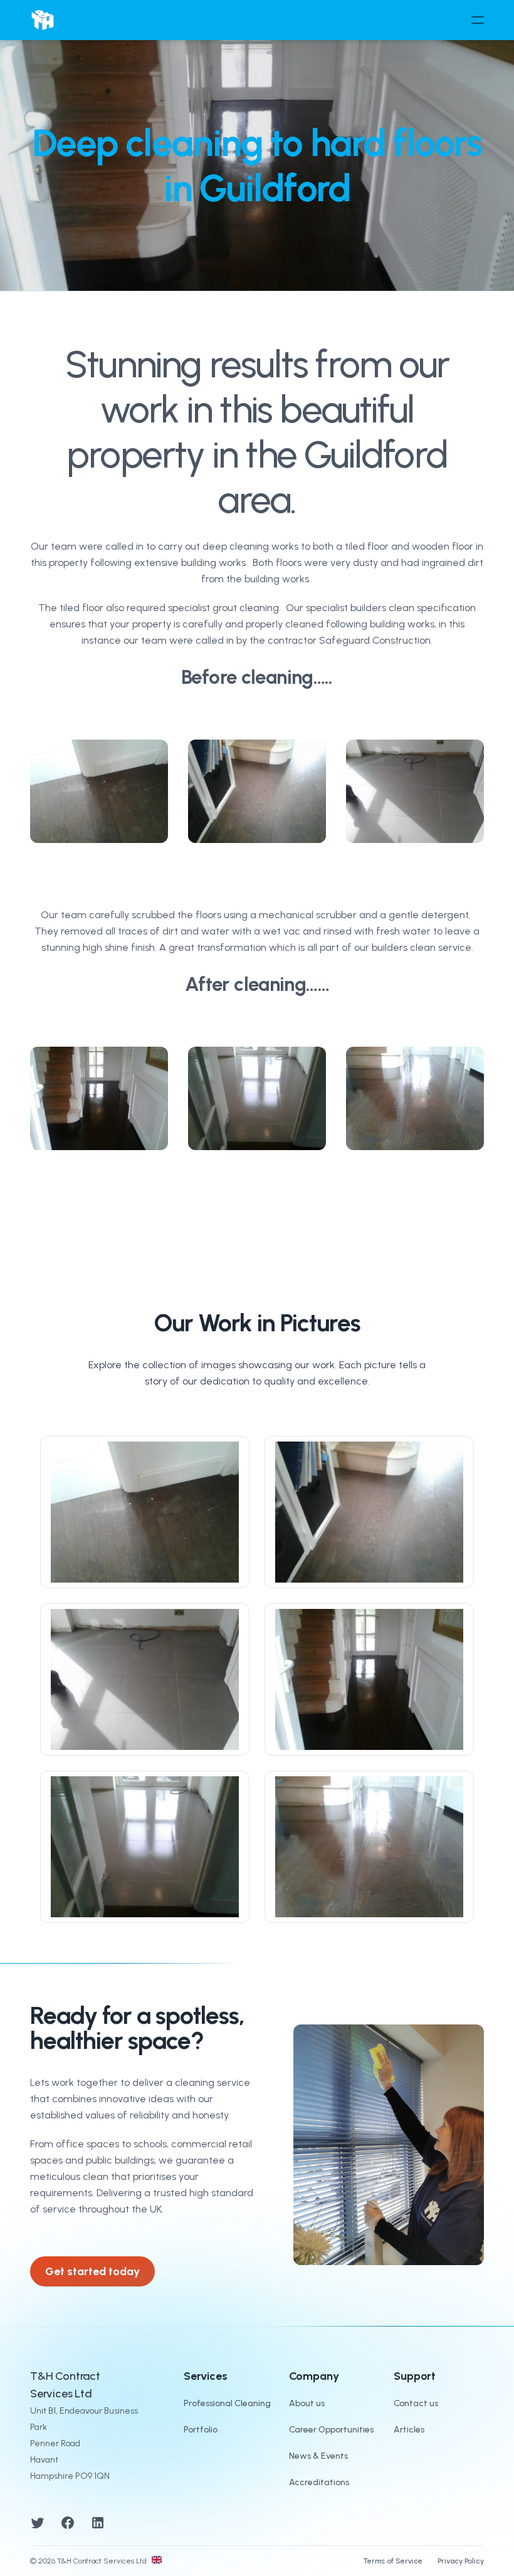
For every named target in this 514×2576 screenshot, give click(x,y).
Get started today (92, 2271)
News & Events (318, 2456)
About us (307, 2403)
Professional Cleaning (227, 2403)
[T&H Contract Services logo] (43, 20)
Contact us (416, 2403)
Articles (409, 2430)
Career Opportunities (331, 2430)
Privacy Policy (461, 2561)
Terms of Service (393, 2561)
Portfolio (201, 2430)
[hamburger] (478, 20)
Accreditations (319, 2482)
